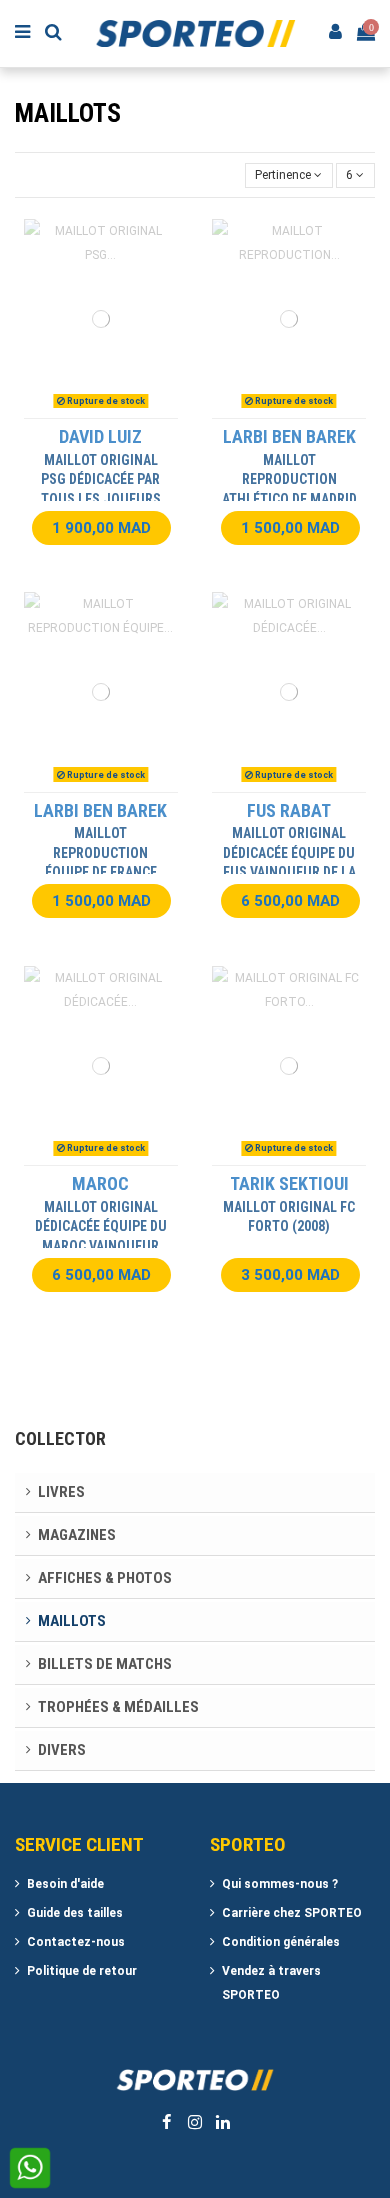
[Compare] (101, 412)
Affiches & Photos (105, 1578)
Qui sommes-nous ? (280, 1884)
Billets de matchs (105, 1664)
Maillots (72, 1621)
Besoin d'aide (65, 1884)
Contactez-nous (76, 1942)
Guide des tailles (75, 1913)
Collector (60, 1438)
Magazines (77, 1535)
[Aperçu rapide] (125, 412)
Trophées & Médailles (118, 1707)
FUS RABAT (289, 810)
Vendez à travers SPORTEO (271, 1983)
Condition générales (281, 1942)
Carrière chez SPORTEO (292, 1913)
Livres (61, 1492)
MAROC (100, 1183)
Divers (62, 1750)
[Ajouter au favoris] (77, 412)
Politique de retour (82, 1971)
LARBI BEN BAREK (289, 436)
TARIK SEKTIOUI (289, 1183)
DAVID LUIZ (100, 436)
